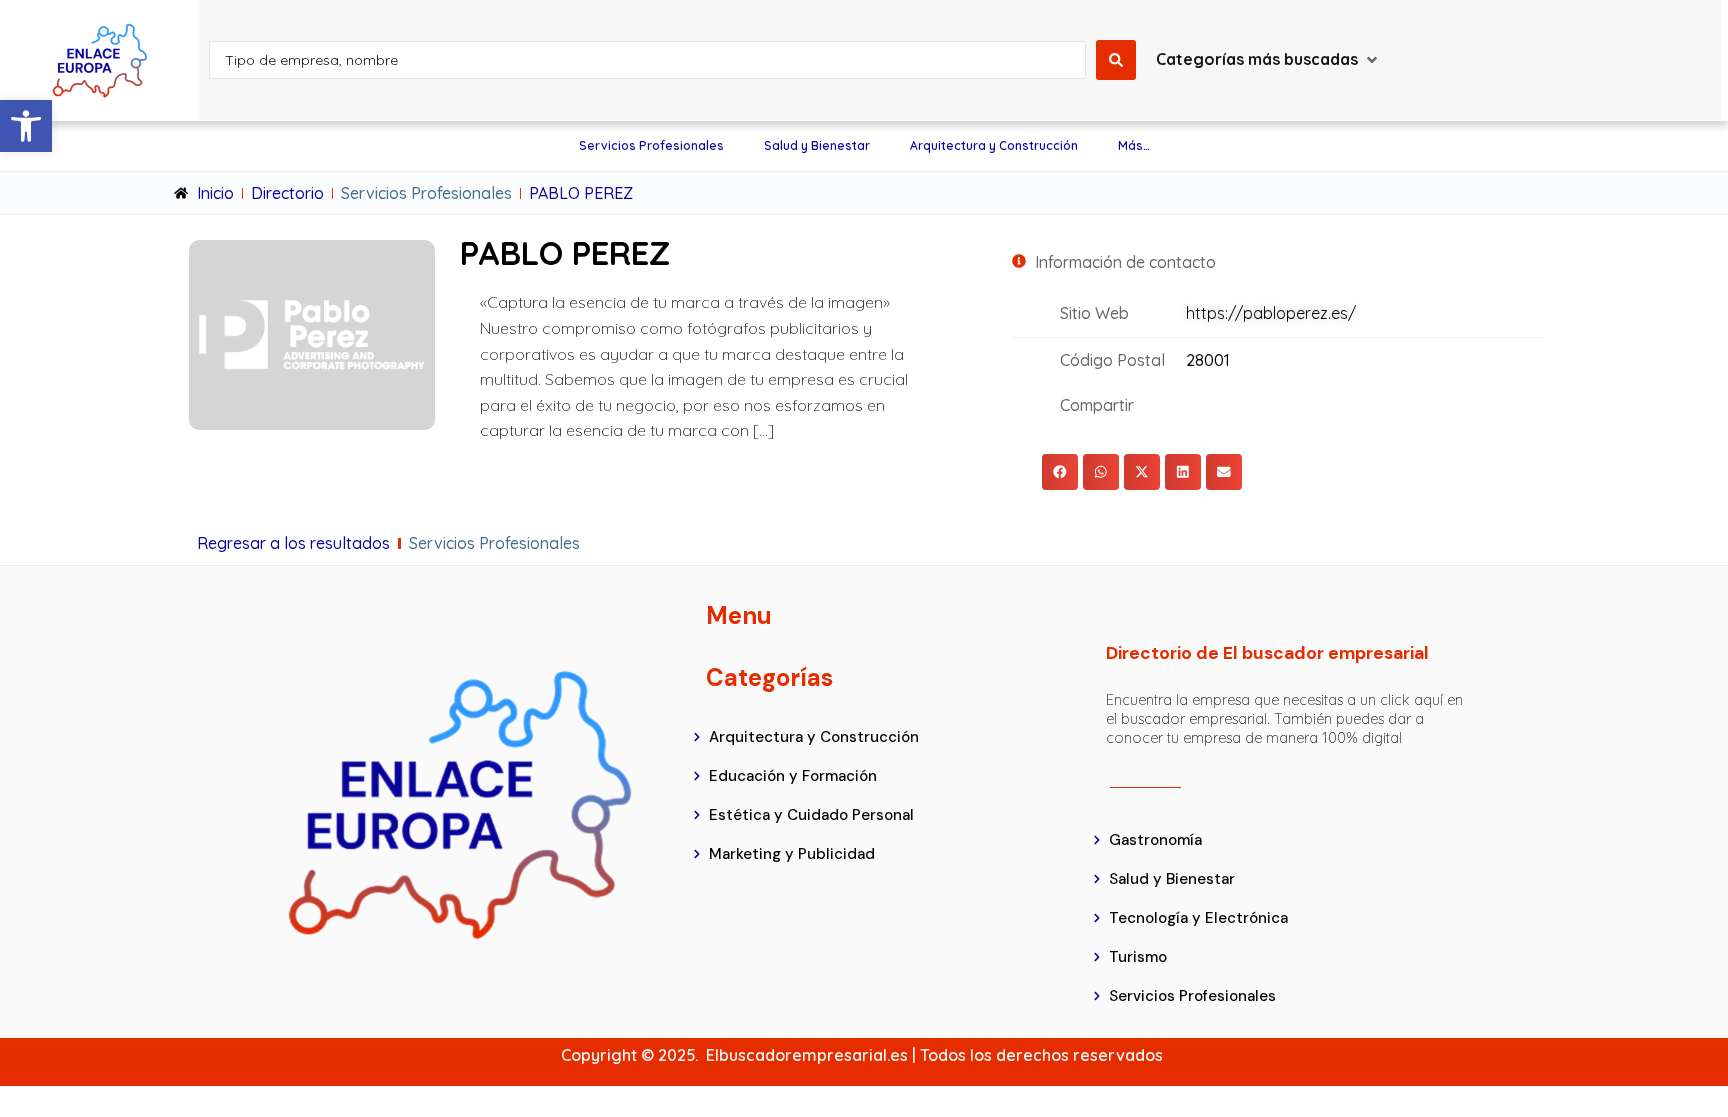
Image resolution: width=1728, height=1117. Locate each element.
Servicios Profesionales (651, 145)
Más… (1134, 145)
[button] (26, 126)
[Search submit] (1116, 60)
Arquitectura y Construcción (994, 145)
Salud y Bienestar (817, 145)
